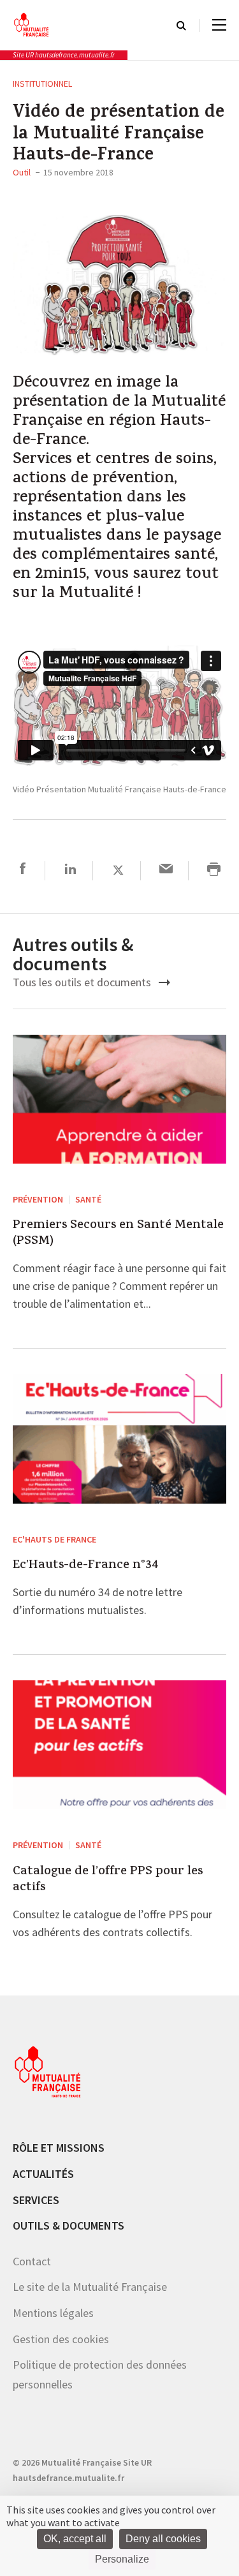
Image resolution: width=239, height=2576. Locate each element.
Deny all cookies (163, 2539)
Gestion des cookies (61, 2339)
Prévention (38, 1199)
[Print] (214, 870)
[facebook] (23, 870)
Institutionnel (42, 84)
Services (36, 2200)
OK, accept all (75, 2539)
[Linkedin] (70, 870)
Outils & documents (69, 2225)
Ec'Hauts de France (54, 1539)
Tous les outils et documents (83, 982)
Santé (88, 1199)
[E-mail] (166, 870)
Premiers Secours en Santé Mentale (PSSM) (118, 1234)
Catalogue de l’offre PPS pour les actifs (108, 1880)
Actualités (43, 2174)
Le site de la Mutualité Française (90, 2287)
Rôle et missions (59, 2148)
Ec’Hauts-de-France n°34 (86, 1566)
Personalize (122, 2559)
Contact (32, 2261)
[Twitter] (118, 870)
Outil (22, 172)
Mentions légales (53, 2313)
